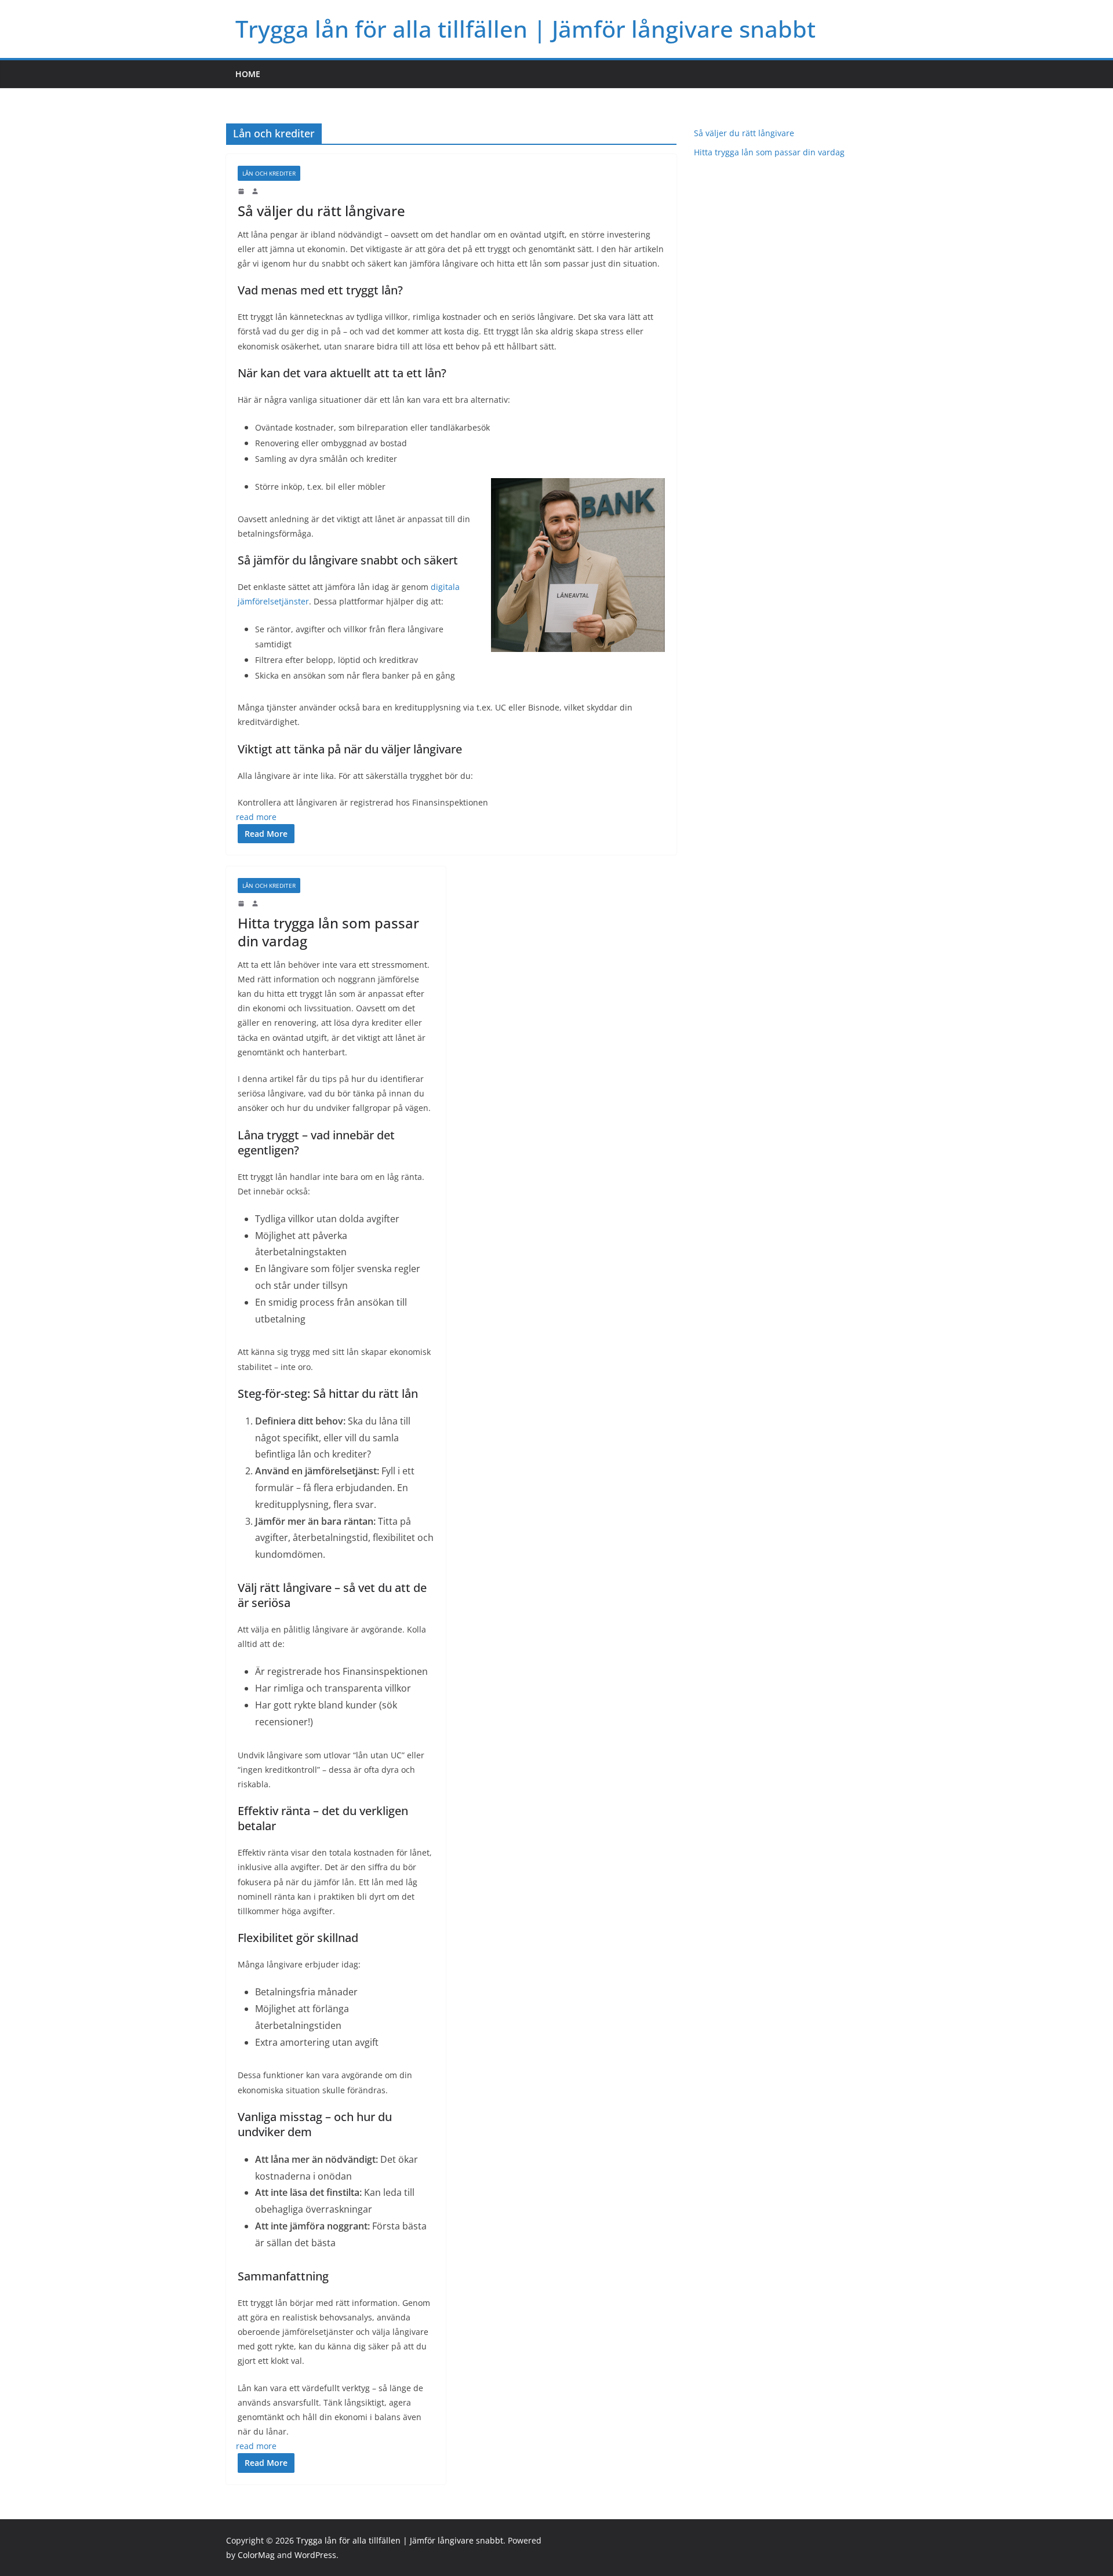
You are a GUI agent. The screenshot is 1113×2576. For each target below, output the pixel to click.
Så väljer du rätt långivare (321, 211)
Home (248, 74)
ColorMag (256, 2555)
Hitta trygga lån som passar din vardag (328, 932)
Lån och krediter (269, 173)
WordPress (315, 2555)
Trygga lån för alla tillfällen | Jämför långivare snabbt (525, 29)
